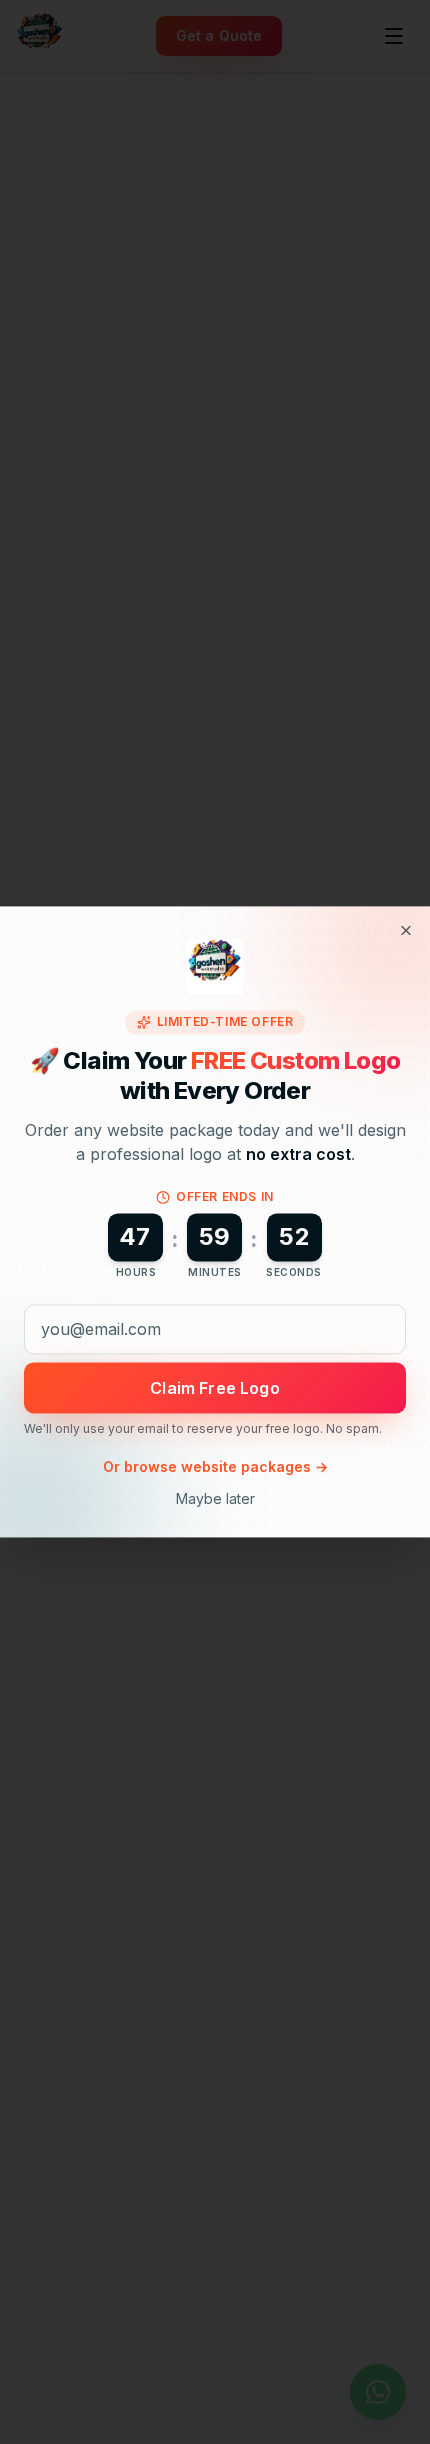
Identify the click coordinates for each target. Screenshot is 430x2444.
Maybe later (215, 1499)
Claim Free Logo (214, 1388)
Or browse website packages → (215, 1467)
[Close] (406, 930)
